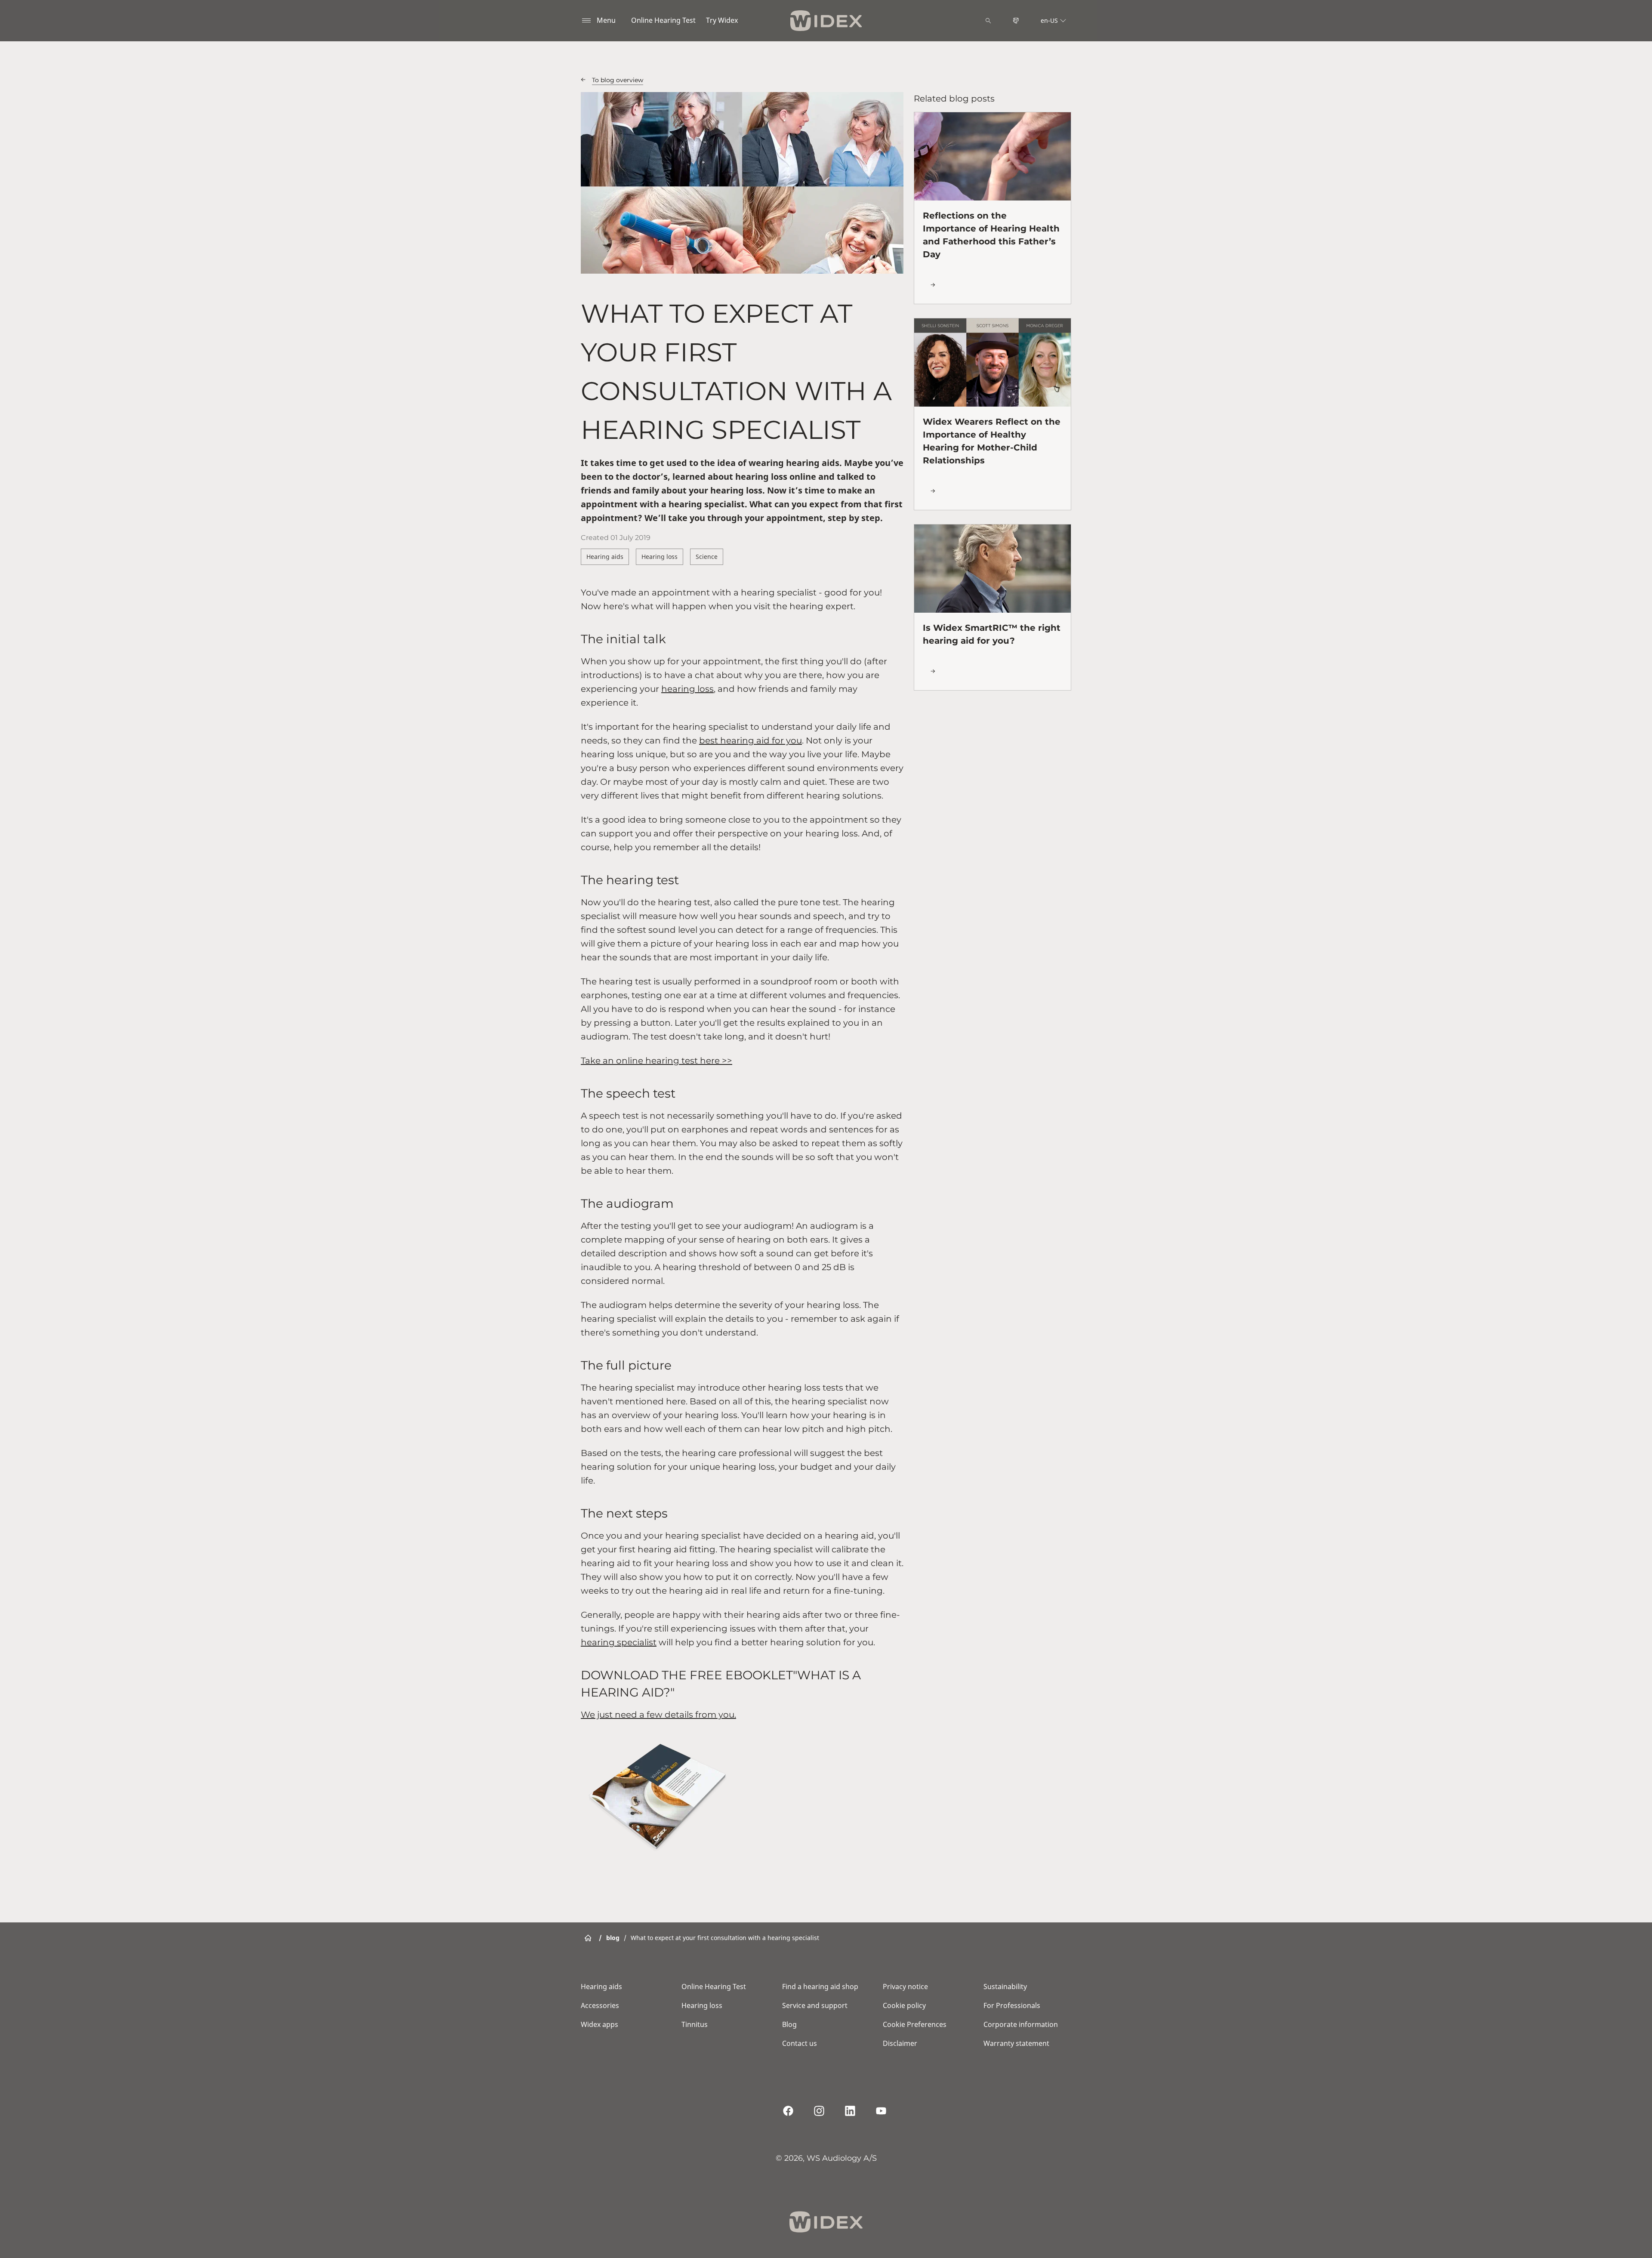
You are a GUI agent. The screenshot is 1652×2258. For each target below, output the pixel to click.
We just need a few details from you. (658, 1715)
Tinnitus (695, 2024)
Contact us (800, 2043)
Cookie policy (904, 2005)
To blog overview (618, 80)
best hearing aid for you (750, 740)
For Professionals (1012, 2005)
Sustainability (1005, 1987)
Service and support (815, 2005)
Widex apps (599, 2024)
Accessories (600, 2005)
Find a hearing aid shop (820, 1987)
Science (707, 557)
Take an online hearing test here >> (656, 1061)
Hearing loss (660, 557)
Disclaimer (900, 2043)
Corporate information (1021, 2024)
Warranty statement (1016, 2043)
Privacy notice (905, 1987)
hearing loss (687, 689)
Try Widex (722, 20)
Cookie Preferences (915, 2024)
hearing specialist (619, 1642)
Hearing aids (605, 557)
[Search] (988, 21)
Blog (789, 2024)
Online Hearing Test (663, 20)
